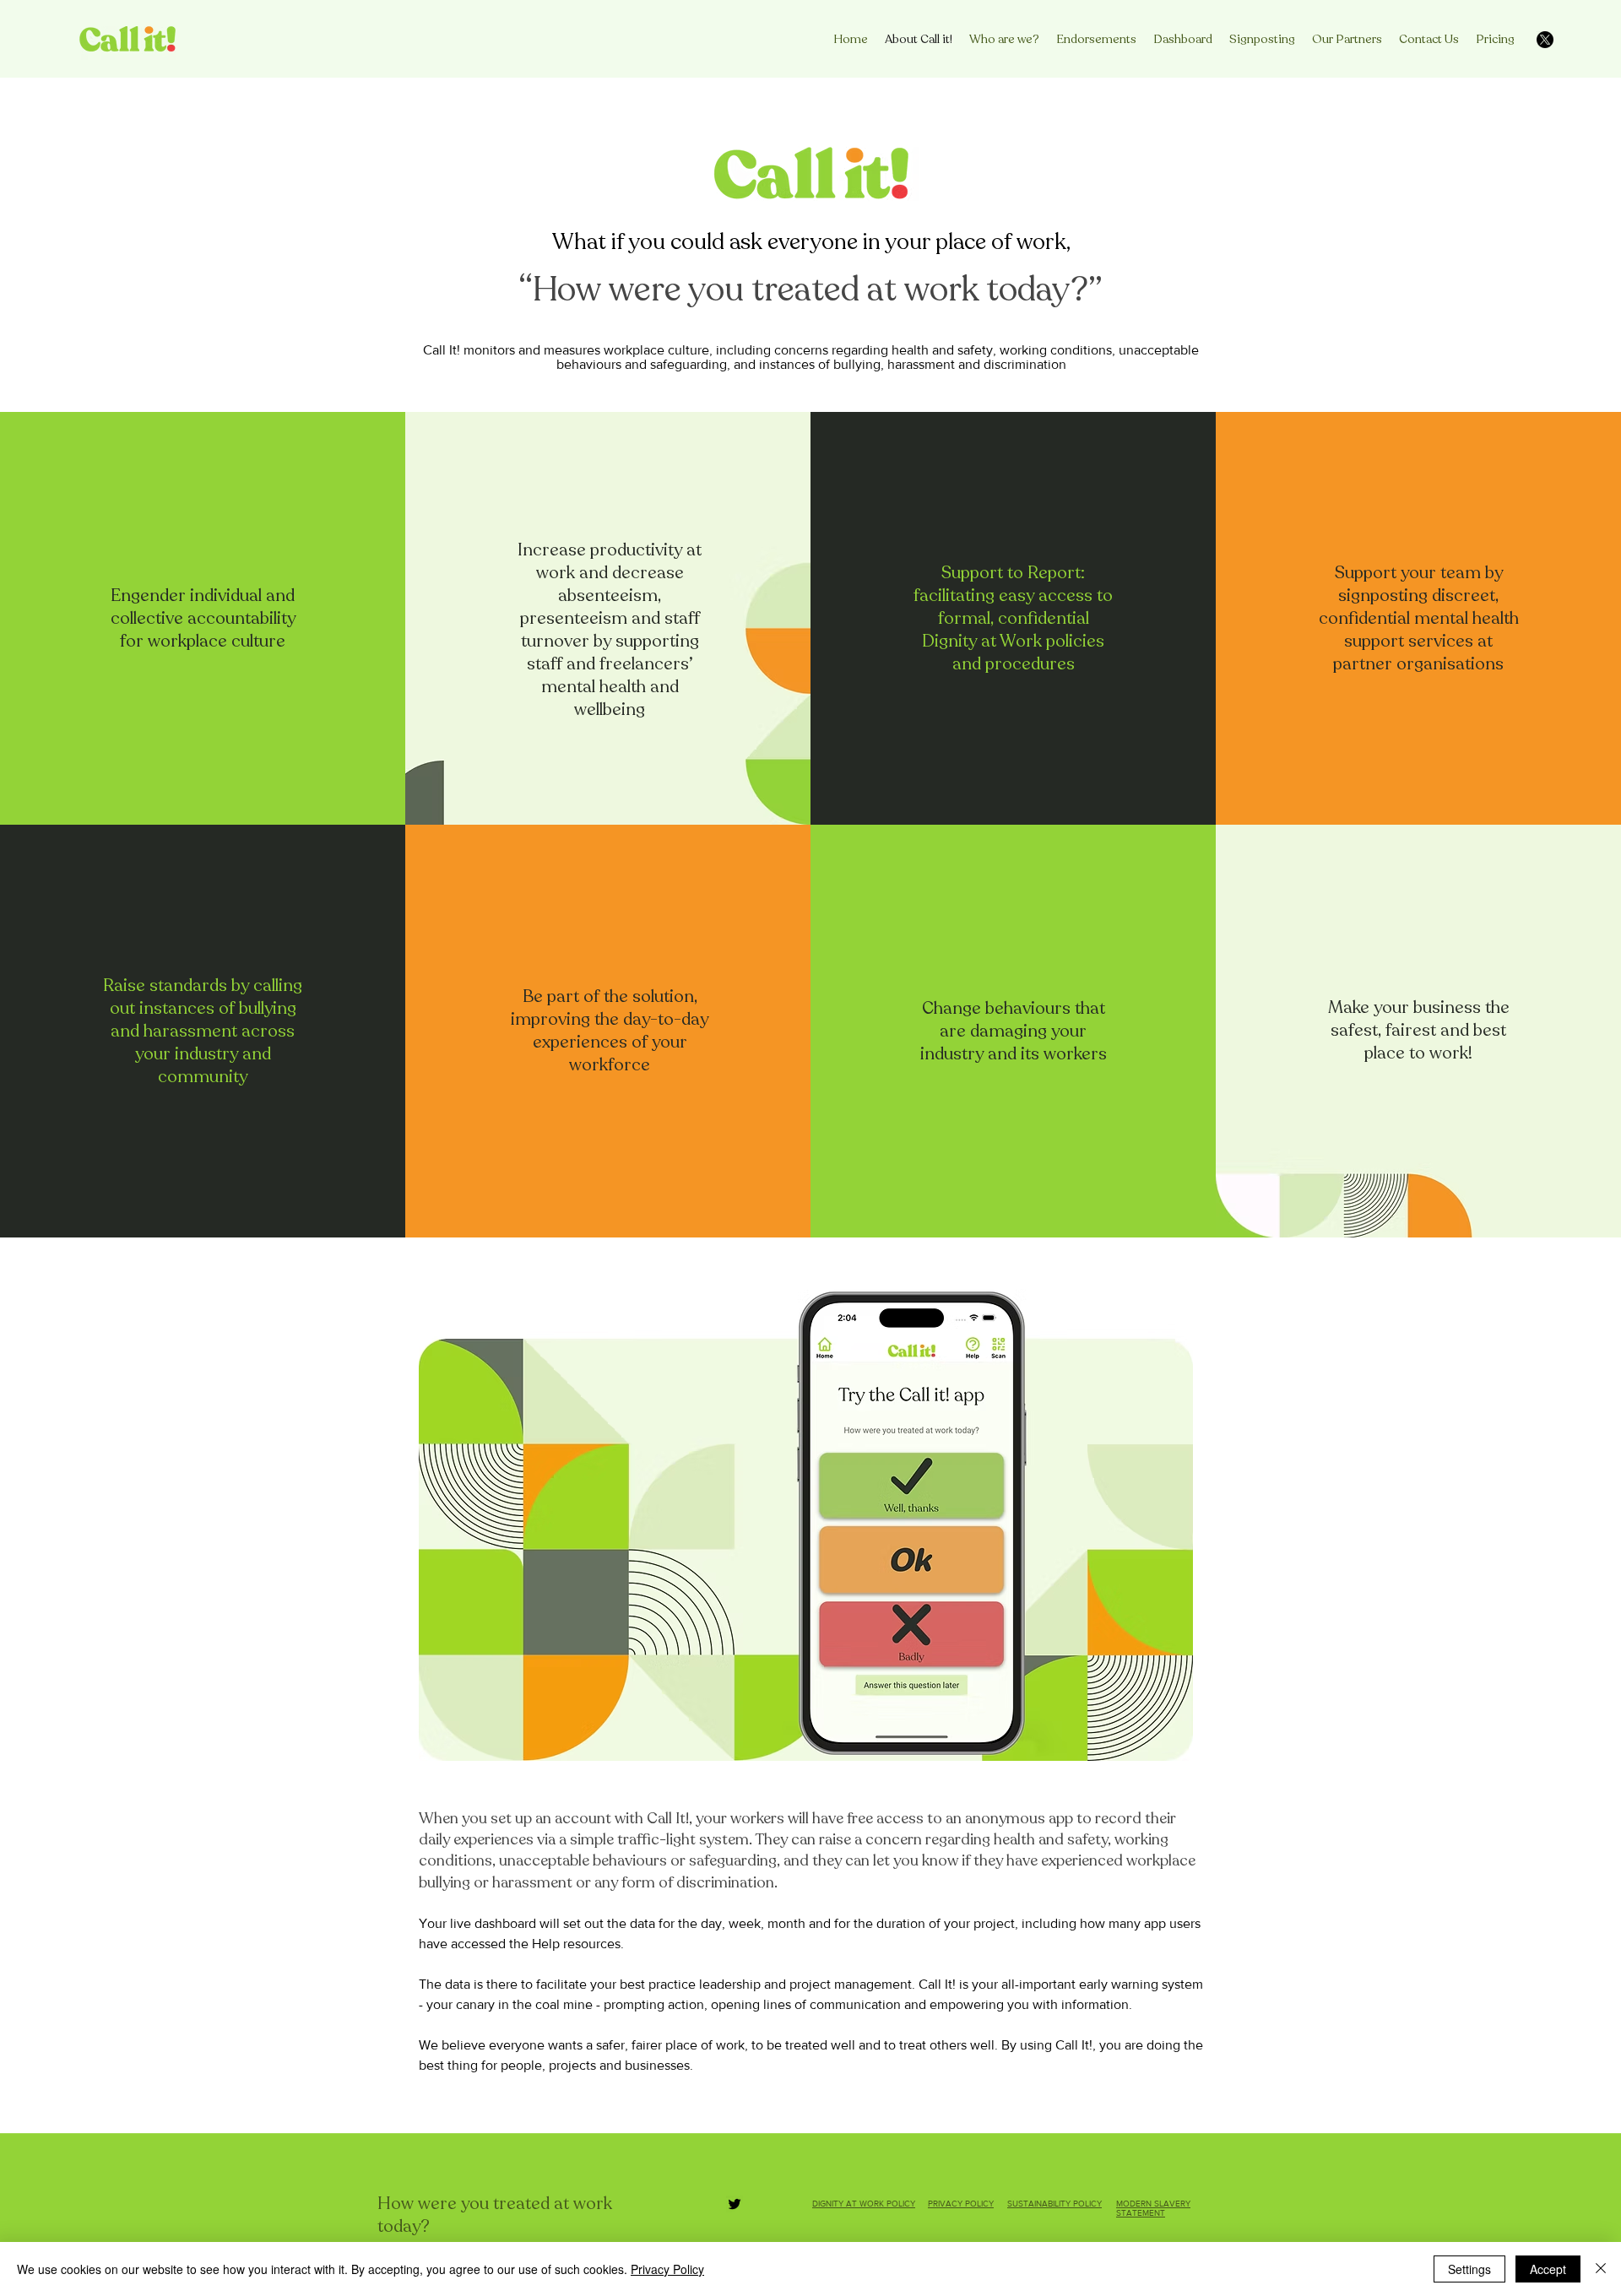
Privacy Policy (667, 2269)
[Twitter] (735, 2204)
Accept (1548, 2269)
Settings (1469, 2269)
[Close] (1601, 2269)
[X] (1545, 40)
